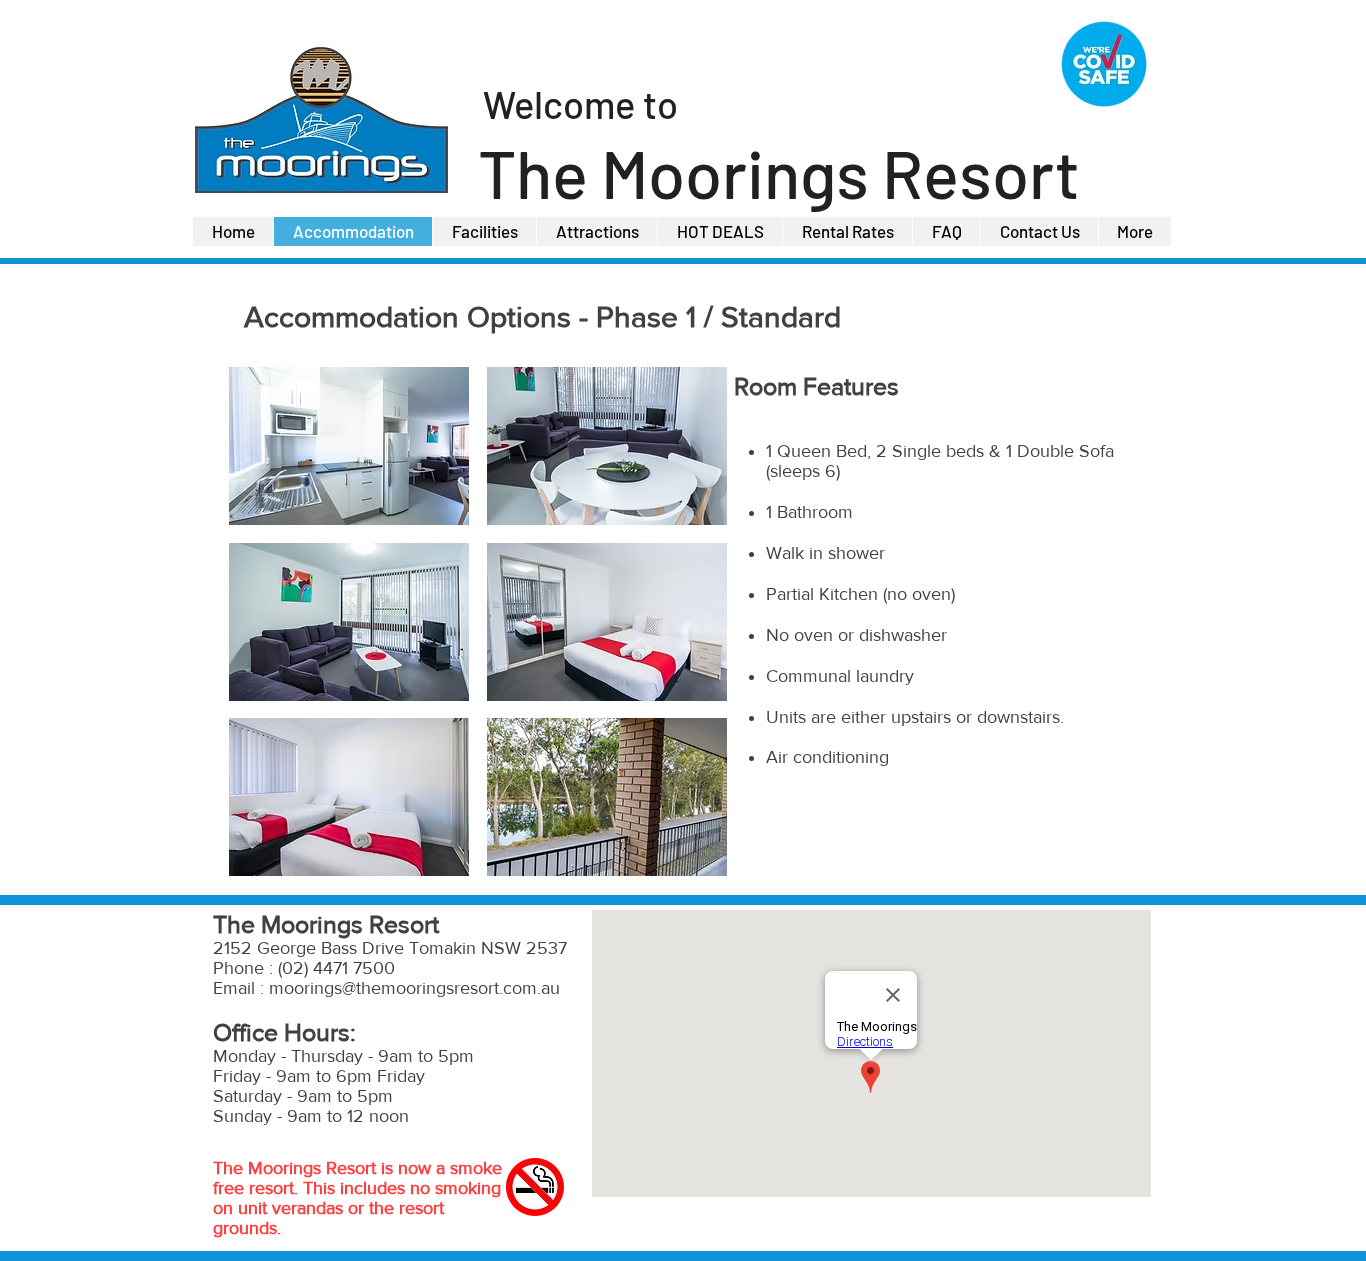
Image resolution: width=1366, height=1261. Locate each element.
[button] (349, 446)
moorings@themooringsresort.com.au (414, 988)
